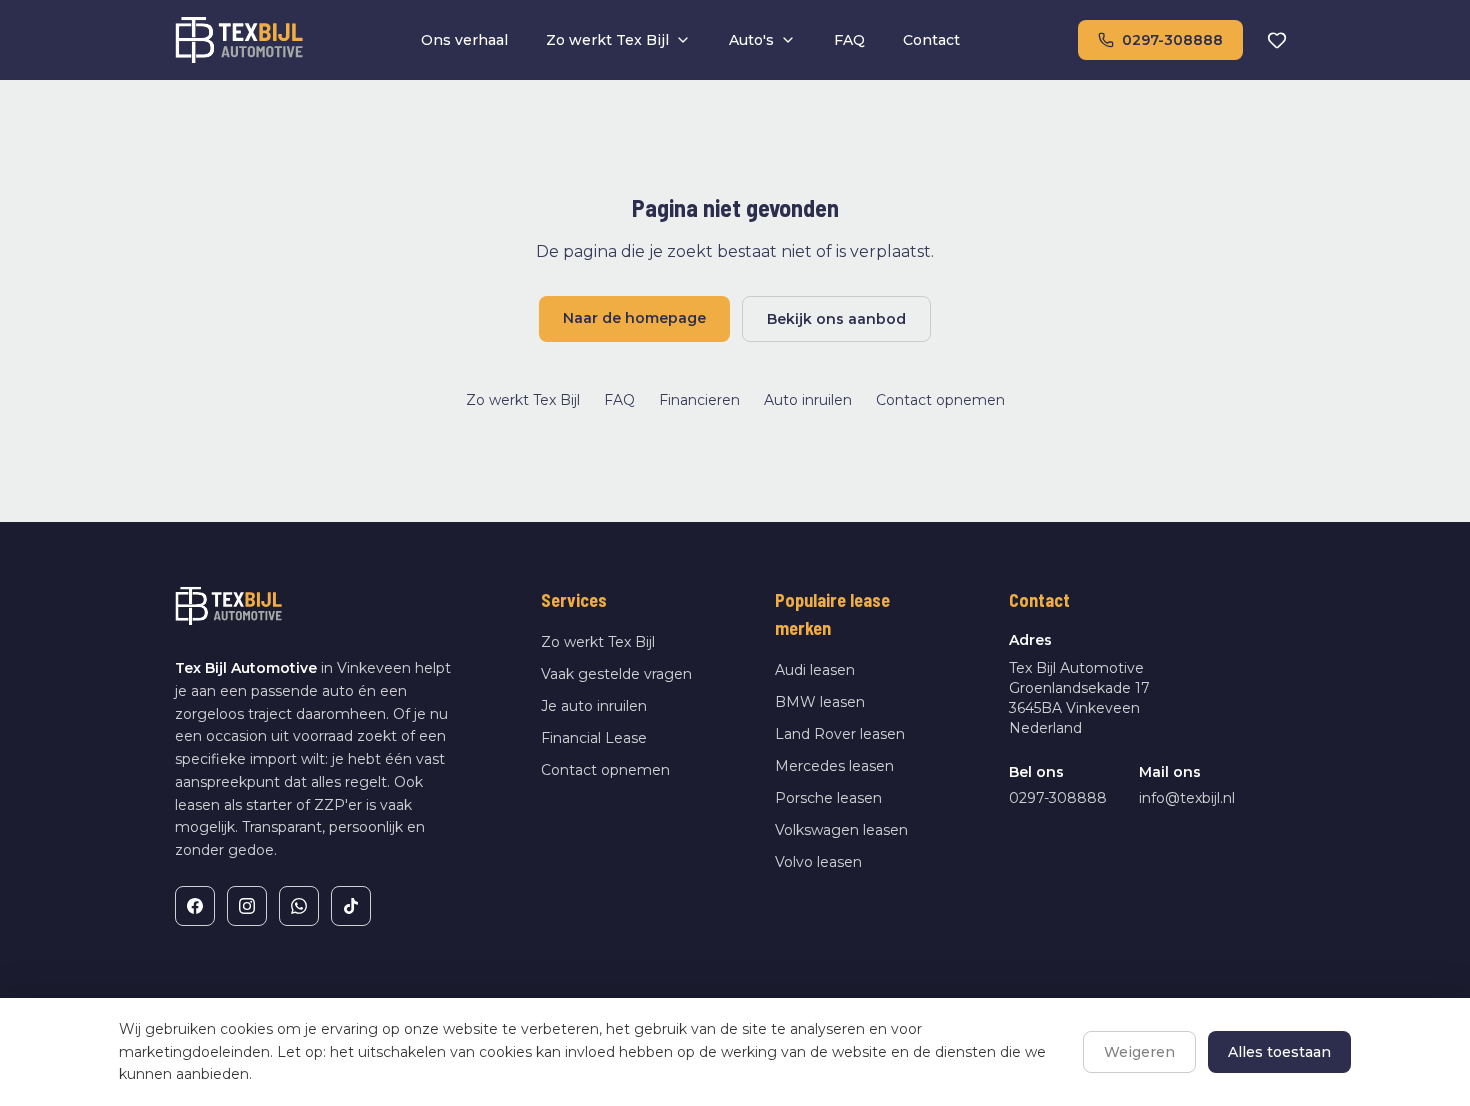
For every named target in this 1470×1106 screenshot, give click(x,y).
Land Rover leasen (840, 734)
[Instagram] (247, 906)
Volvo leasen (818, 862)
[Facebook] (195, 906)
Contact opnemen (940, 400)
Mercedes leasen (834, 766)
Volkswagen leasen (841, 830)
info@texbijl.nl (1187, 798)
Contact (931, 40)
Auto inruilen (808, 400)
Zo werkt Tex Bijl (607, 40)
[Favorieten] (1277, 40)
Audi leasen (815, 670)
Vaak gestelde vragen (616, 674)
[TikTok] (351, 906)
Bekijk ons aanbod (836, 319)
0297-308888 (1172, 40)
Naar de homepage (634, 318)
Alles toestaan (1279, 1052)
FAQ (849, 40)
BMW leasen (820, 702)
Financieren (699, 400)
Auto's (751, 40)
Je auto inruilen (594, 706)
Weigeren (1139, 1052)
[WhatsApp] (299, 906)
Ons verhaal (464, 40)
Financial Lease (594, 738)
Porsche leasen (828, 798)
